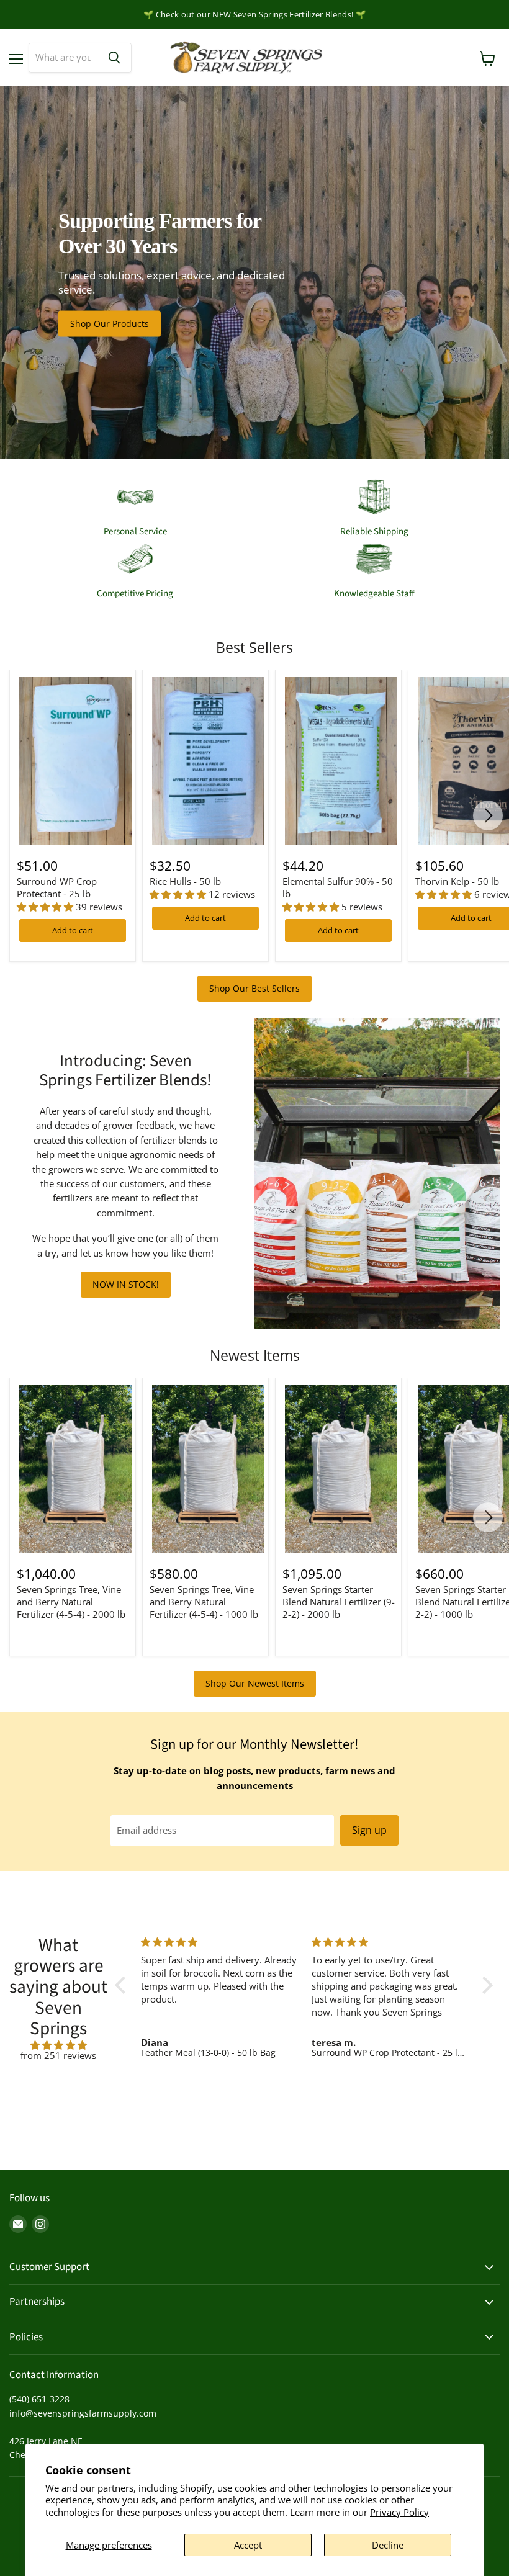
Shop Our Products (110, 324)
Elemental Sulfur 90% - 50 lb (338, 887)
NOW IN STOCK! (126, 1284)
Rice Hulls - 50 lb (185, 881)
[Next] (488, 815)
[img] (58, 2045)
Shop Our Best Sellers (254, 988)
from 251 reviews (58, 2055)
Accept (248, 2545)
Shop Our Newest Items (255, 1683)
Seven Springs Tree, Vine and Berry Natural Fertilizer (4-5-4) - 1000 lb (204, 1601)
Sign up (369, 1830)
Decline (388, 2545)
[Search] (114, 58)
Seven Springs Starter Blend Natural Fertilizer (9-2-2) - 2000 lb (339, 1601)
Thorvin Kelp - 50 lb (457, 881)
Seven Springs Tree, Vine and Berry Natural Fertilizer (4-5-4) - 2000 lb (71, 1601)
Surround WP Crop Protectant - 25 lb (57, 887)
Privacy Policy (399, 2512)
